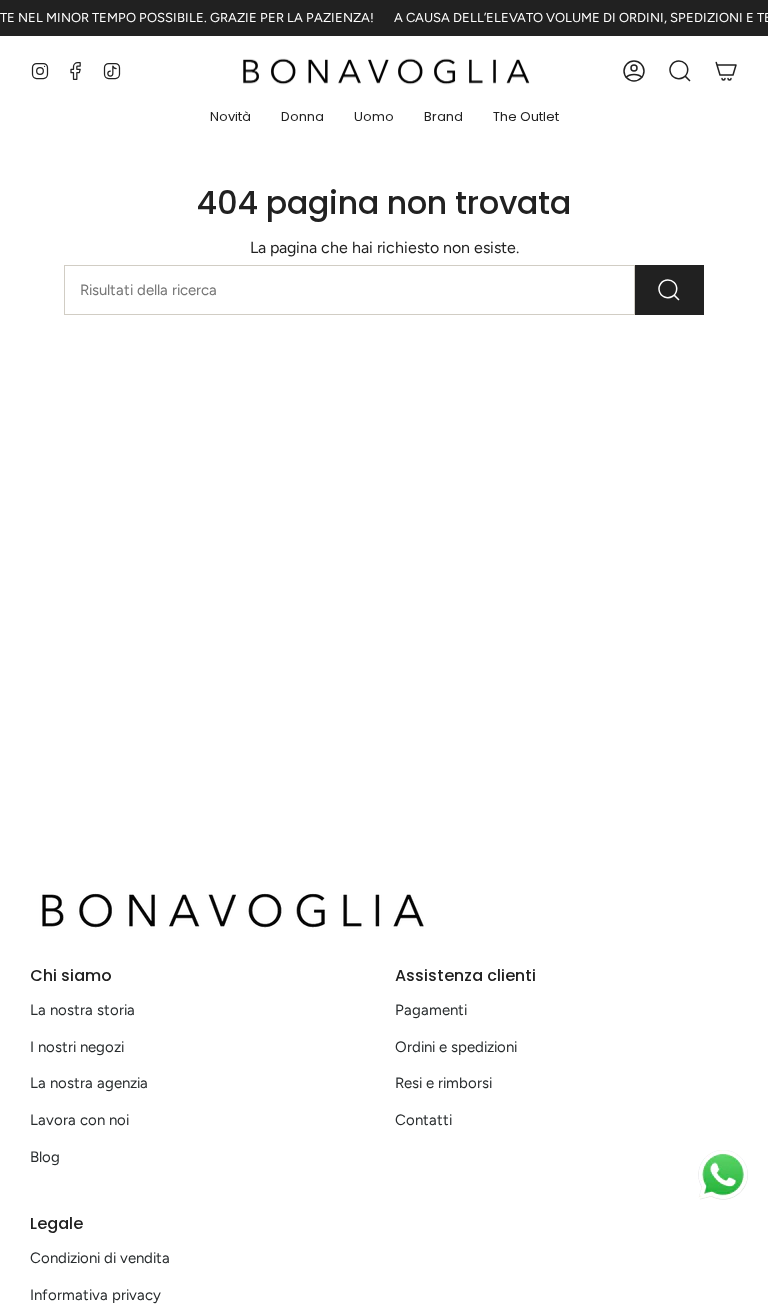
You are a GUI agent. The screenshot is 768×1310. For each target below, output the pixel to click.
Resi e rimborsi (443, 1083)
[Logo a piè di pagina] (230, 910)
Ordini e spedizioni (456, 1047)
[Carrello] (726, 71)
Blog (45, 1157)
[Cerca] (669, 290)
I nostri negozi (77, 1047)
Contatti (423, 1120)
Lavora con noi (79, 1120)
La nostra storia (82, 1010)
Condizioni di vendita (100, 1258)
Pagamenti (431, 1010)
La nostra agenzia (89, 1083)
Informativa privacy (95, 1295)
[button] (230, 118)
